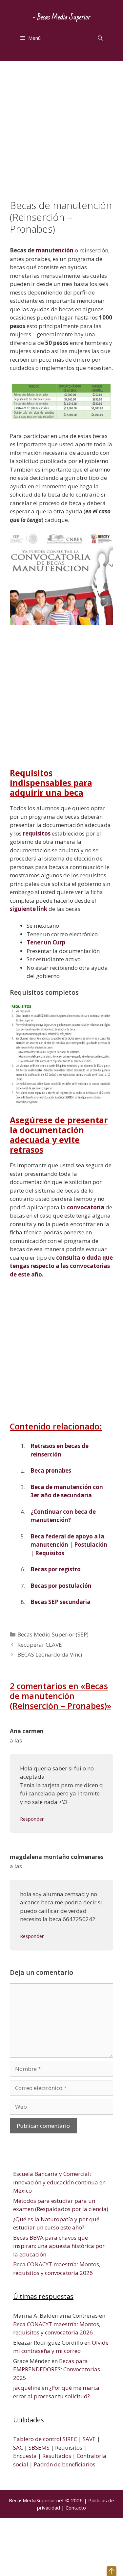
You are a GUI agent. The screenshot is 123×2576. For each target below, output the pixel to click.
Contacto (76, 2508)
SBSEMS (39, 2447)
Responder (32, 1819)
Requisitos (69, 2447)
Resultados (57, 2456)
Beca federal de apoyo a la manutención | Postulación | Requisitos (69, 1545)
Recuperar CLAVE (40, 1645)
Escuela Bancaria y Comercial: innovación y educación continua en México (59, 2182)
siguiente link (29, 909)
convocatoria (86, 1207)
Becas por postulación (61, 1586)
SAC (18, 2447)
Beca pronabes (51, 1470)
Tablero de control (37, 2439)
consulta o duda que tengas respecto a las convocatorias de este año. (61, 1266)
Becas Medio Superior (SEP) (53, 1634)
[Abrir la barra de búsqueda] (100, 38)
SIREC (70, 2439)
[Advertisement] (61, 135)
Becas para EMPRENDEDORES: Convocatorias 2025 (57, 2369)
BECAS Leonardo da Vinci (50, 1654)
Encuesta (25, 2456)
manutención (55, 250)
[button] (112, 2571)
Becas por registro (56, 1569)
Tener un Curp (46, 942)
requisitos (37, 833)
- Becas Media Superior (61, 17)
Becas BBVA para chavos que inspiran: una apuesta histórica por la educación (59, 2246)
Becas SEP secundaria (61, 1602)
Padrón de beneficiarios (65, 2464)
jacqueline (27, 2388)
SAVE (89, 2439)
